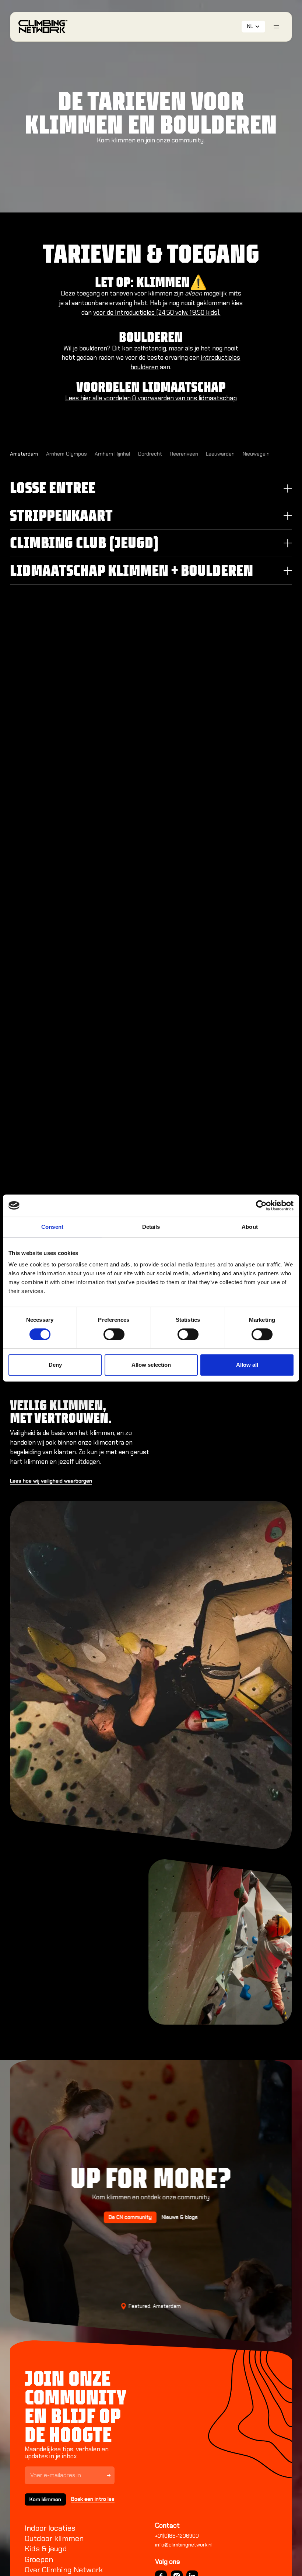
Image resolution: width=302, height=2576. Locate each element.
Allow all (247, 1365)
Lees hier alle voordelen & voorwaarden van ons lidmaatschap (151, 398)
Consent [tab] (52, 1227)
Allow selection (151, 1365)
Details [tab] (151, 1227)
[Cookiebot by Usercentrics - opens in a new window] (261, 1206)
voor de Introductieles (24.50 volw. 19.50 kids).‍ (157, 312)
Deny (55, 1365)
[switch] (114, 1334)
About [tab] (250, 1227)
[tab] (24, 454)
